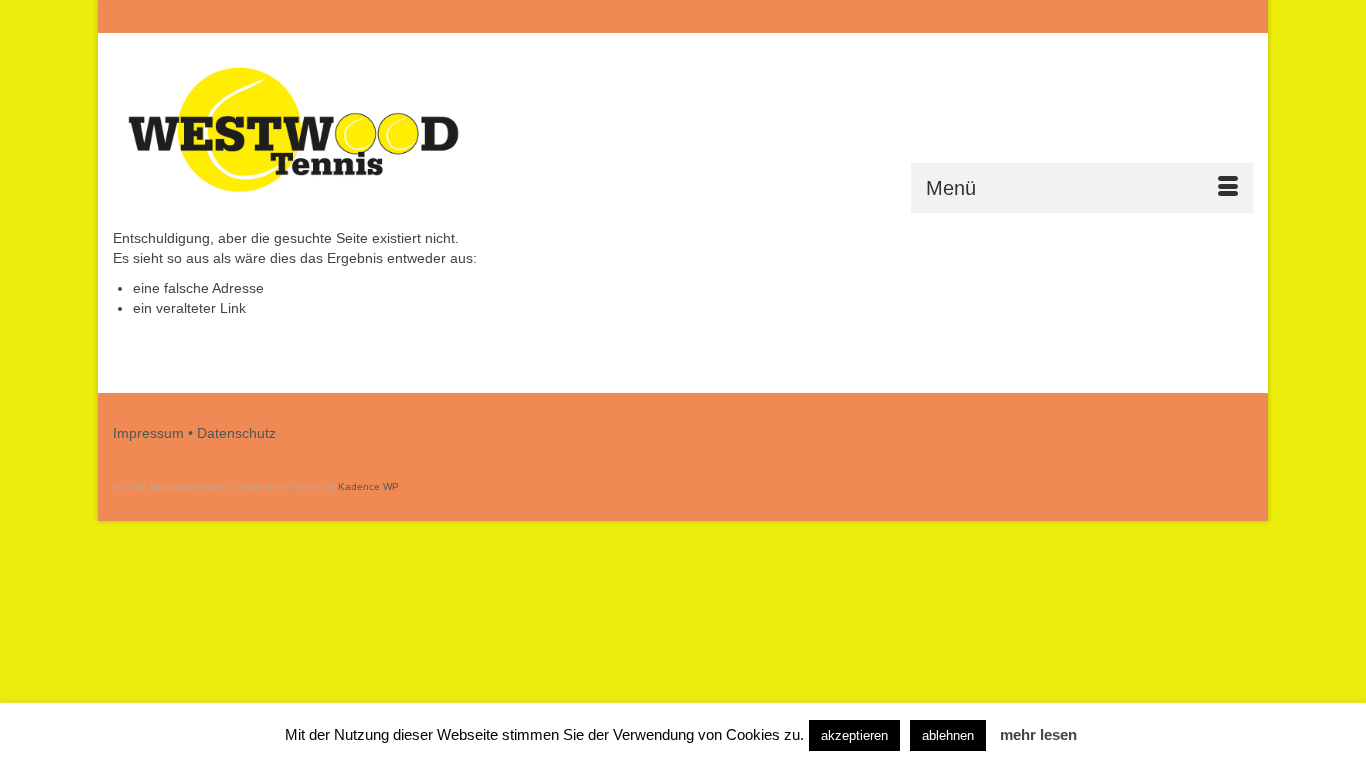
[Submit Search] (1035, 16)
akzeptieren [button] (854, 735)
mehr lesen (1038, 734)
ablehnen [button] (948, 735)
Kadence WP (368, 486)
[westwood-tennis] (293, 130)
